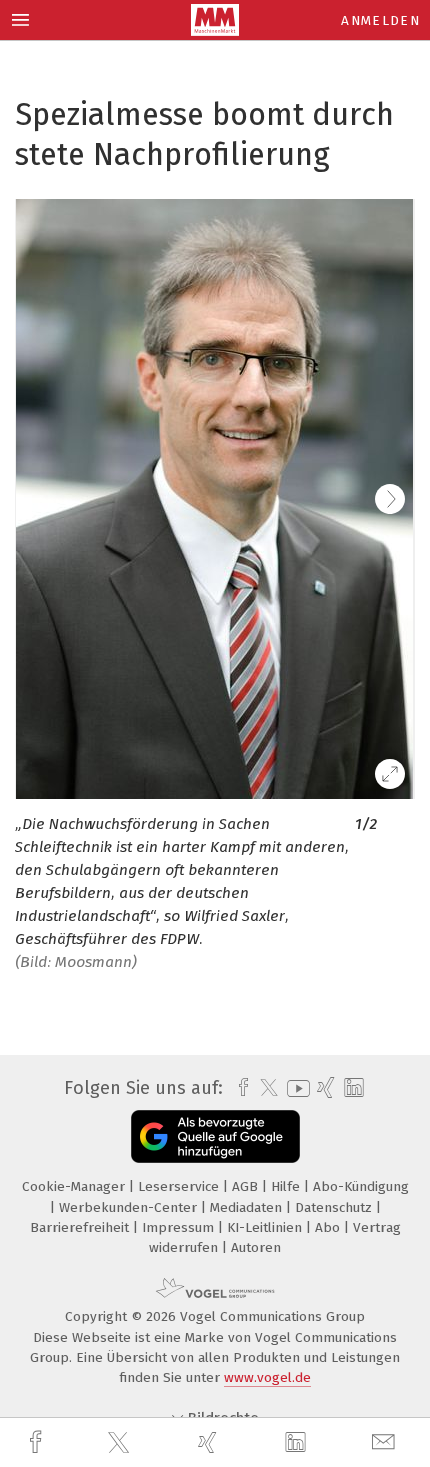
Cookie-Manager (75, 1186)
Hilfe (287, 1186)
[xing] (210, 1442)
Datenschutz (335, 1207)
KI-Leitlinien (266, 1227)
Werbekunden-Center (130, 1207)
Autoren (256, 1247)
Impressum (180, 1227)
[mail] (386, 1442)
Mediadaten (248, 1207)
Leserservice (180, 1186)
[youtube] (295, 1088)
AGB (247, 1186)
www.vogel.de (267, 1377)
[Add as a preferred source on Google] (215, 1136)
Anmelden (380, 20)
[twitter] (121, 1443)
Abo (329, 1227)
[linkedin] (298, 1443)
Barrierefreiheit (81, 1227)
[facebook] (38, 1442)
